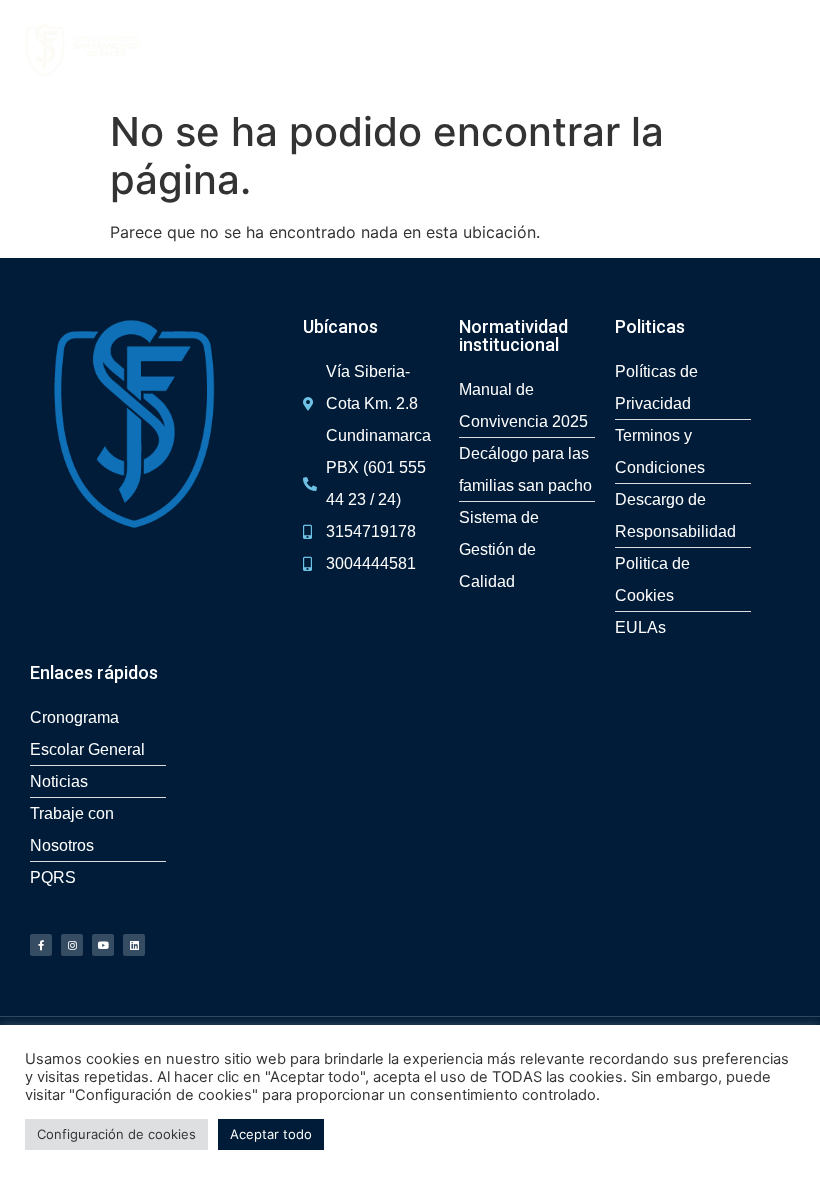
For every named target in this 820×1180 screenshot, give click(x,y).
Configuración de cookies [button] (116, 1134)
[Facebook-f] (41, 945)
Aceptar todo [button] (271, 1134)
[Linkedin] (134, 945)
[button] (793, 50)
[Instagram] (72, 945)
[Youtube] (103, 945)
